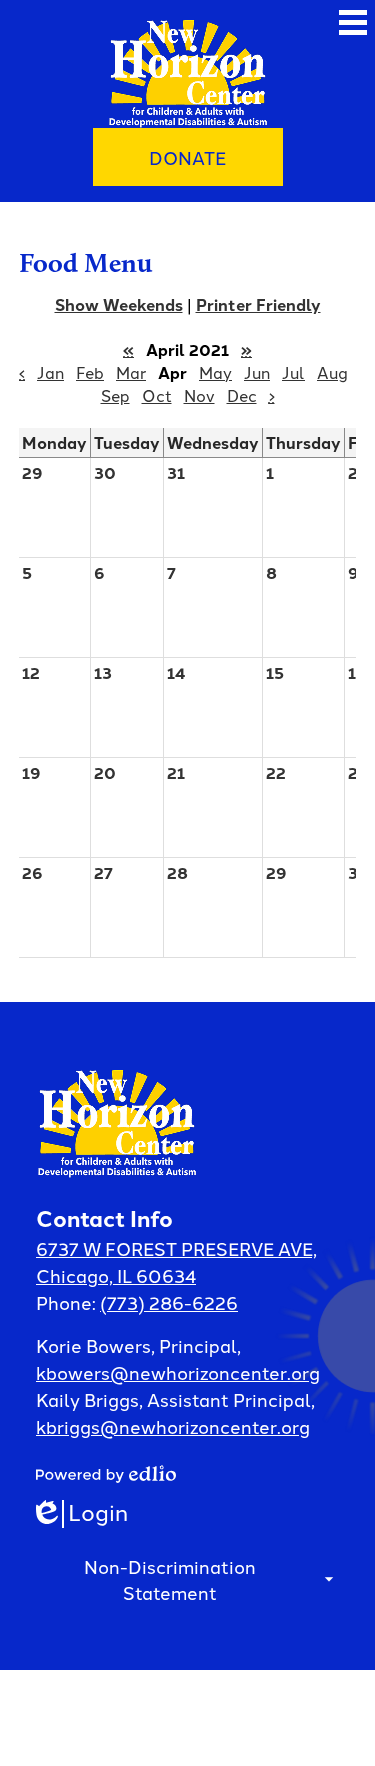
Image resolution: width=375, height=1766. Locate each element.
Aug (332, 372)
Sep (115, 395)
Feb (90, 372)
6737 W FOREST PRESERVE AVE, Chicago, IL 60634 (176, 1261)
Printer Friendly (258, 304)
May (215, 372)
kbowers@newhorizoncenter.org (178, 1372)
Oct (157, 395)
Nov (199, 395)
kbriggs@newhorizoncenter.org (173, 1426)
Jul (293, 372)
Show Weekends (119, 304)
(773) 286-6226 (169, 1302)
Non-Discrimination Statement (170, 1579)
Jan (50, 372)
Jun (257, 372)
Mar (131, 372)
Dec (242, 395)
